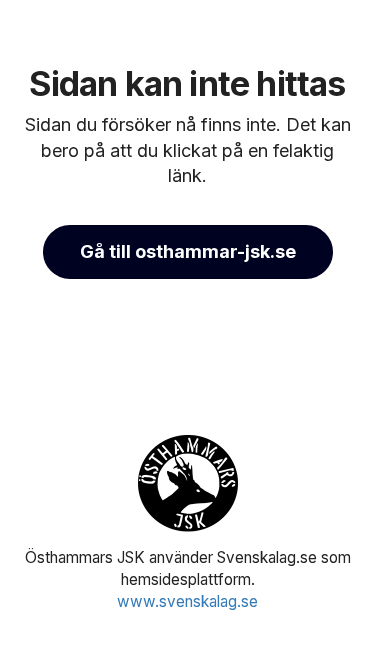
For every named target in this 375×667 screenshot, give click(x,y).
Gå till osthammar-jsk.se (188, 251)
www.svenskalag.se (187, 601)
